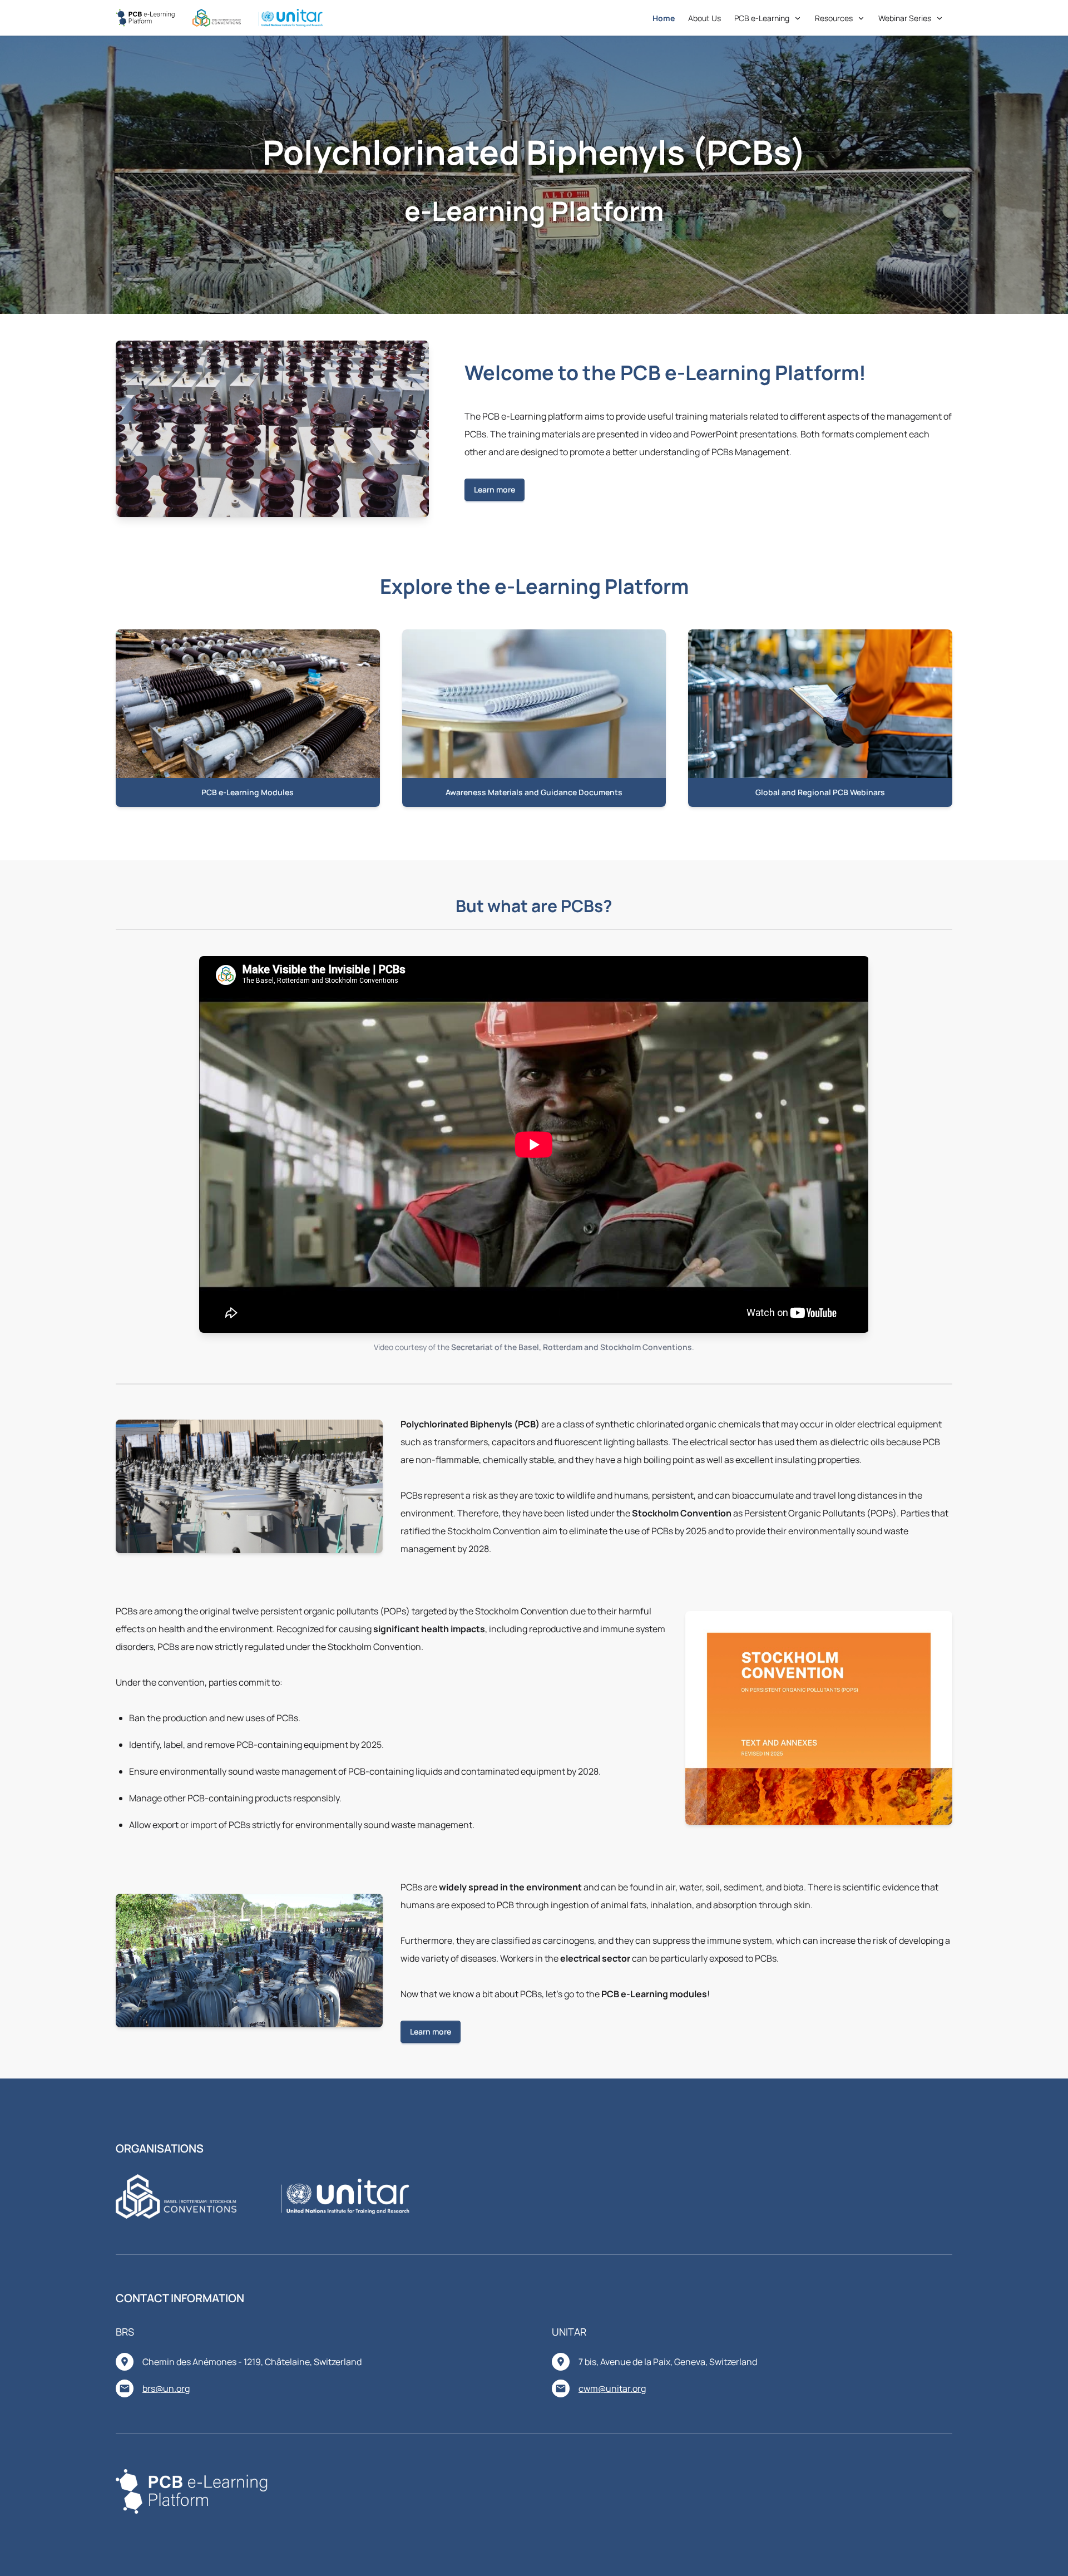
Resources (834, 18)
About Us (704, 18)
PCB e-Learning (762, 18)
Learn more (495, 489)
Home (664, 18)
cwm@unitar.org (612, 2388)
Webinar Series (905, 18)
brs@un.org (166, 2388)
